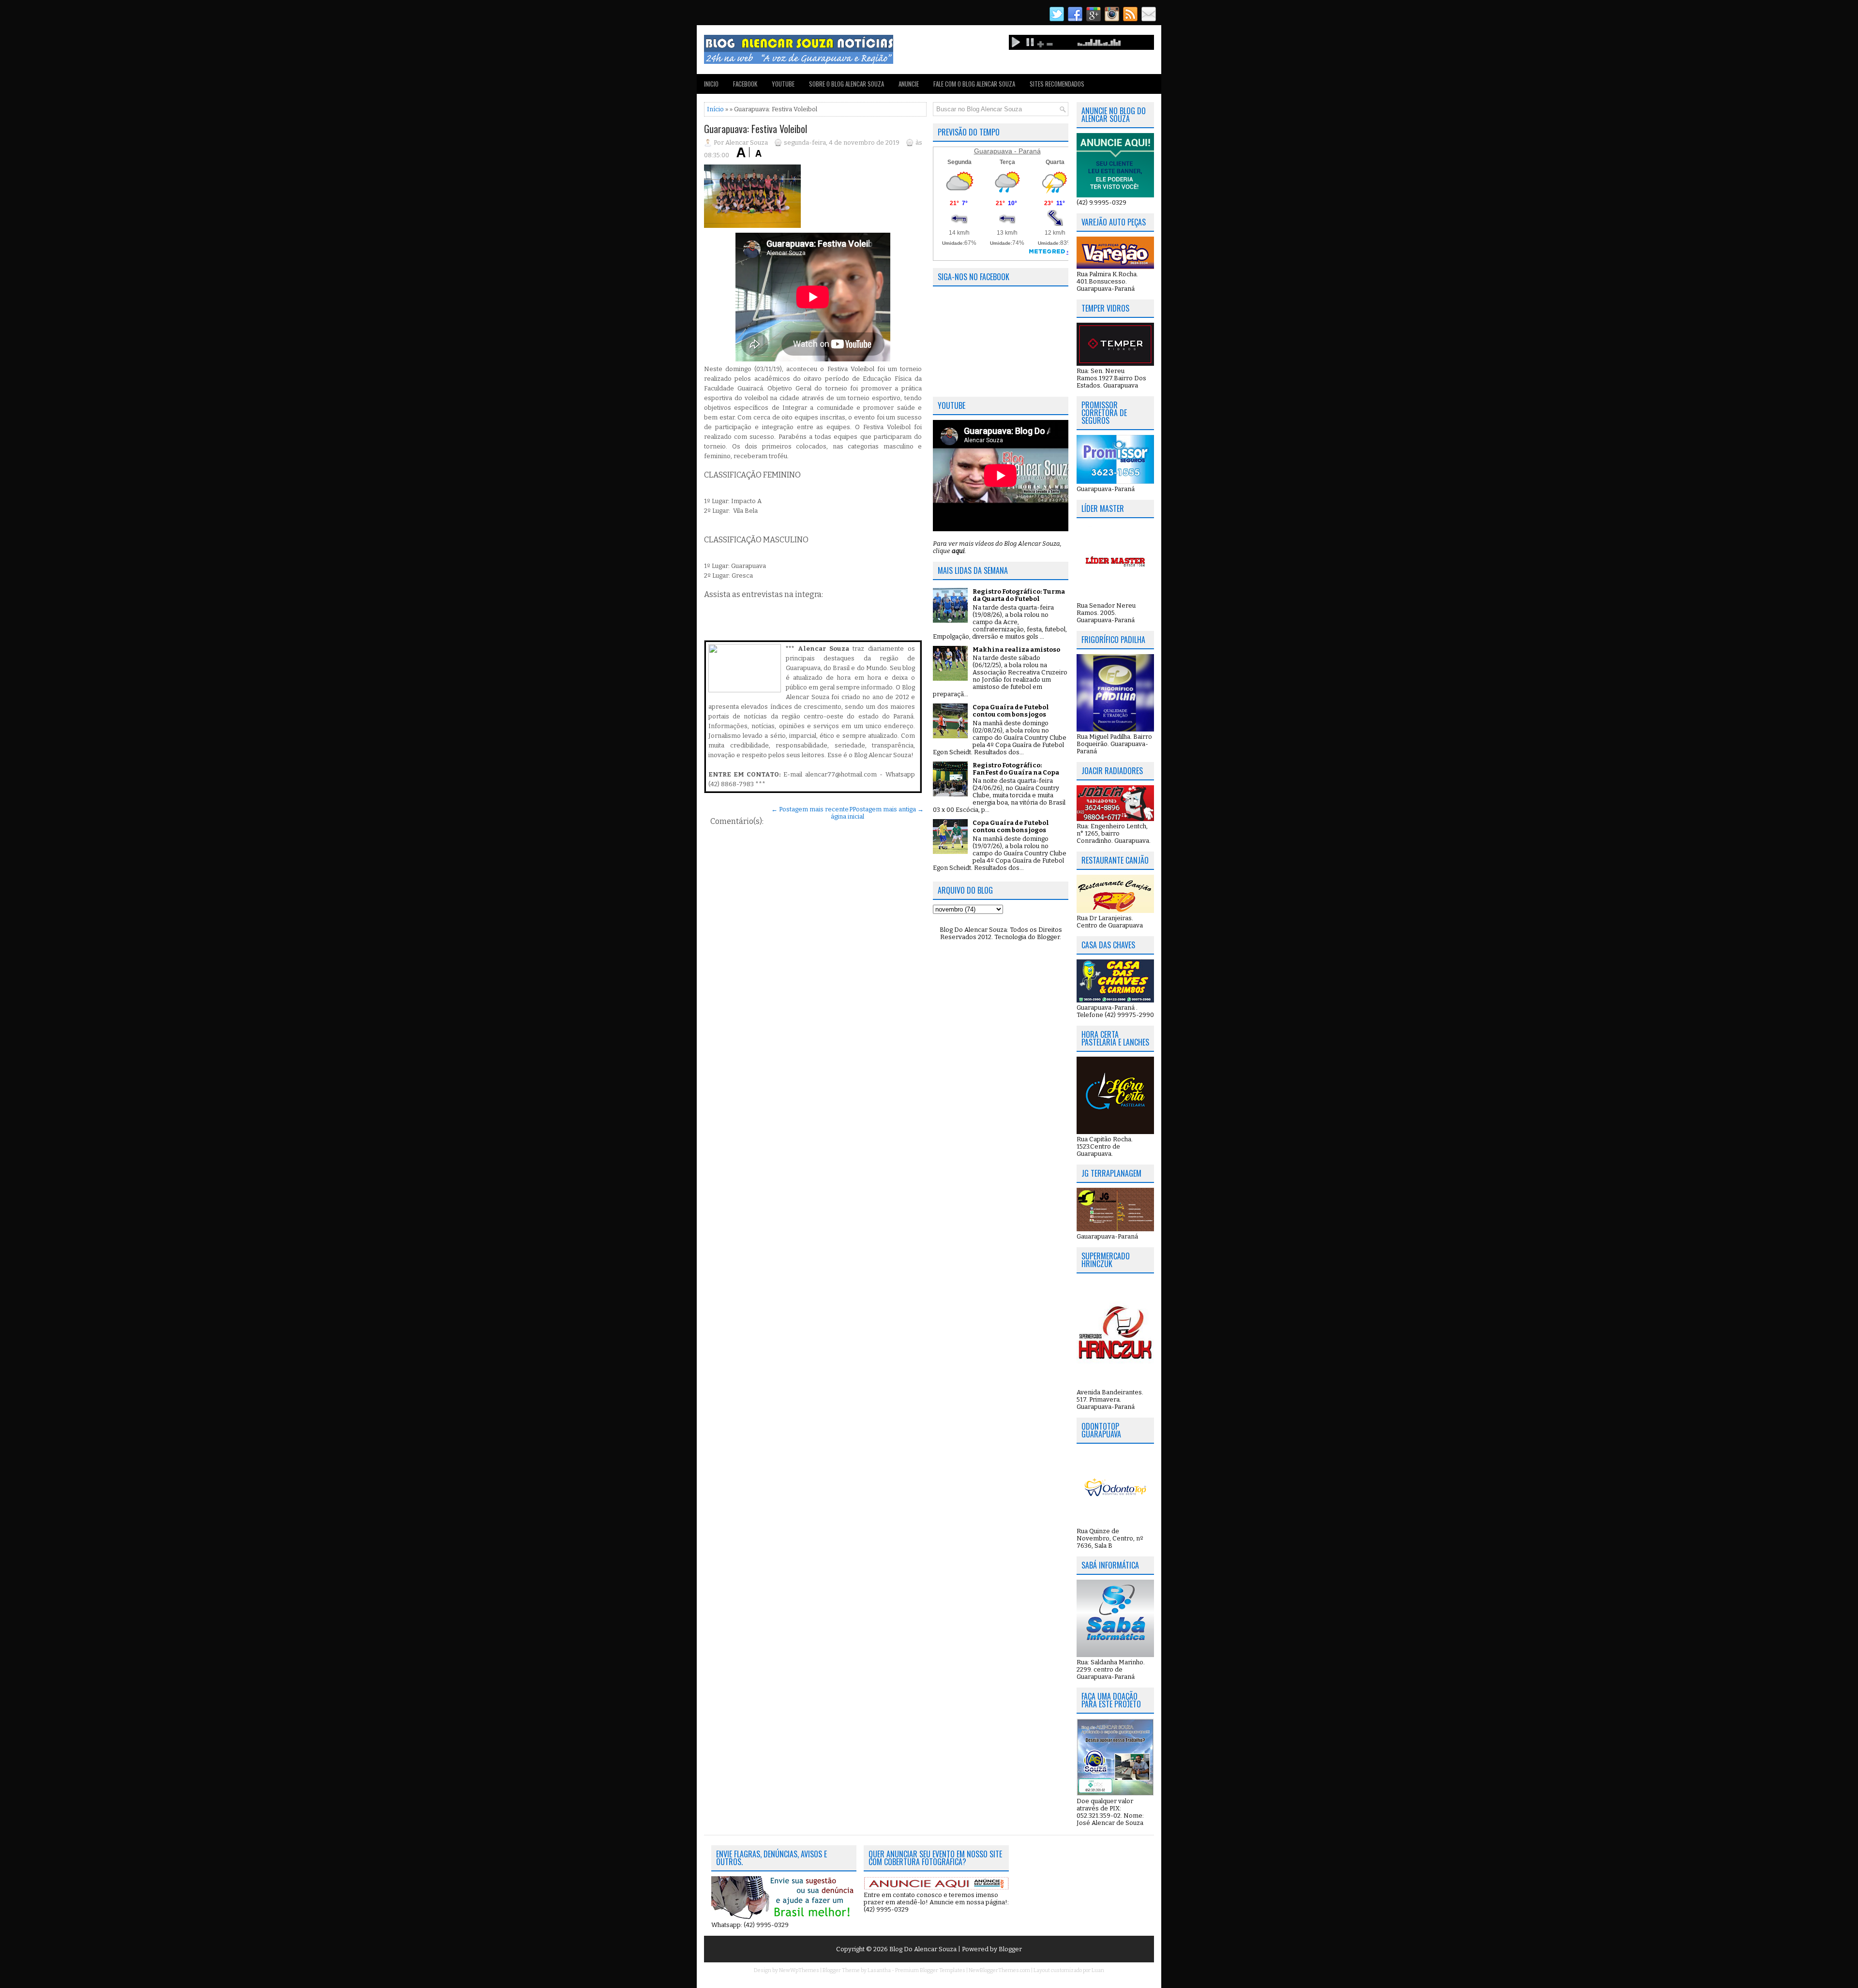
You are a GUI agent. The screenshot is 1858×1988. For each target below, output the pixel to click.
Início (715, 109)
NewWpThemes (799, 1970)
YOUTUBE (783, 84)
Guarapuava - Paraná (1007, 151)
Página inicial (847, 813)
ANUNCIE (909, 84)
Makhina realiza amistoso (1016, 650)
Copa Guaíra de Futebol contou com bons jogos (1011, 711)
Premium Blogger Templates (930, 1970)
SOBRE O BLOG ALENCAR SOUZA (847, 84)
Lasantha (879, 1970)
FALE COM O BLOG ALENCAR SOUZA (974, 84)
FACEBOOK (745, 84)
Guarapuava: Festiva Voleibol (756, 129)
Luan (1098, 1970)
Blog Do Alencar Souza (924, 1949)
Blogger (1048, 937)
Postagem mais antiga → (888, 809)
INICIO (711, 84)
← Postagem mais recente (810, 809)
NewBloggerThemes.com (999, 1970)
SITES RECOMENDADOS (1057, 84)
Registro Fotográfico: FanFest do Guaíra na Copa (1016, 769)
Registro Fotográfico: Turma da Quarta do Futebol (1019, 595)
